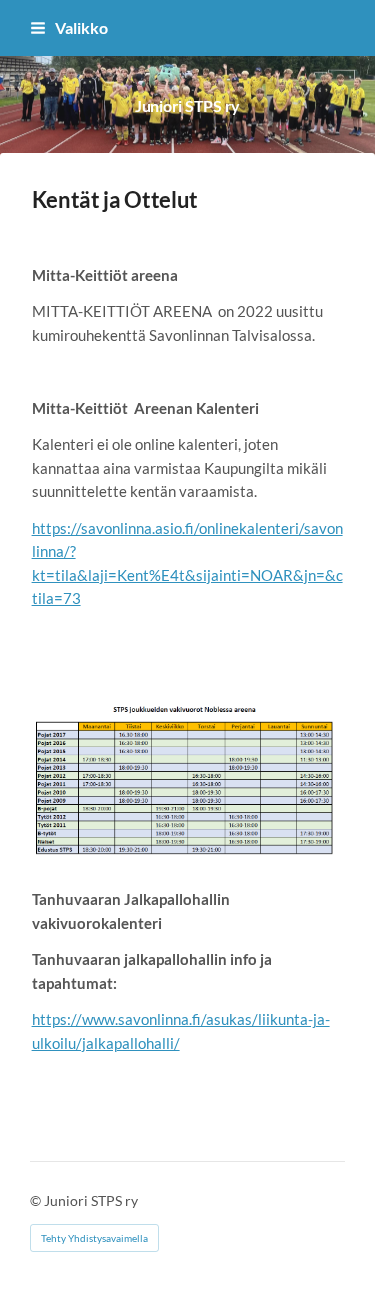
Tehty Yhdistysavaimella (94, 1238)
